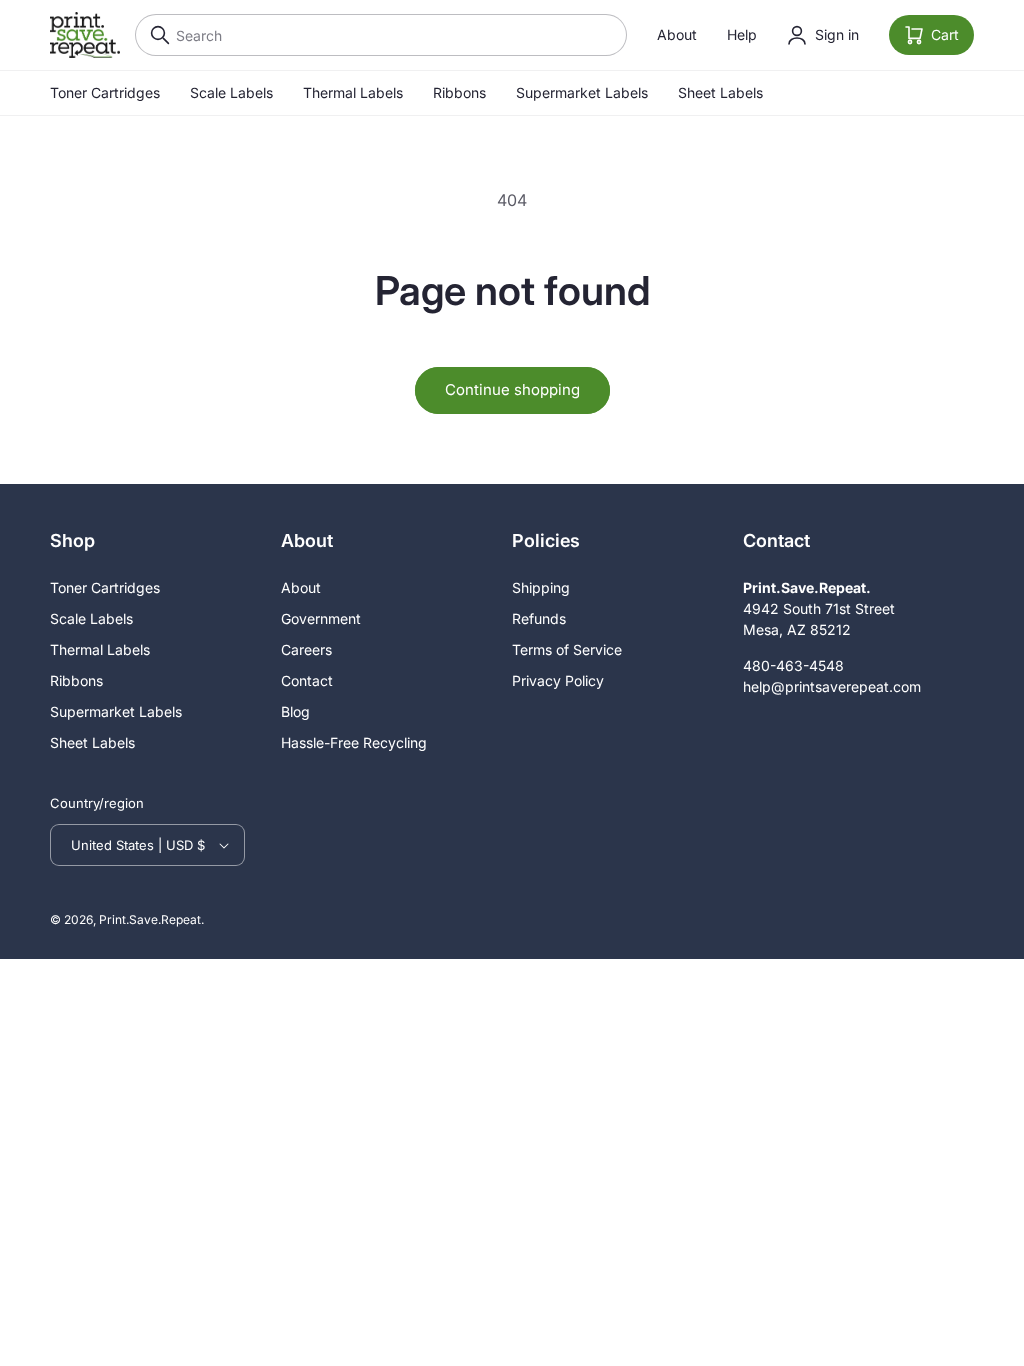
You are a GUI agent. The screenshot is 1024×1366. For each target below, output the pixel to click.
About (677, 34)
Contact (307, 680)
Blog (295, 711)
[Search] (155, 35)
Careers (306, 649)
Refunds (539, 618)
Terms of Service (567, 649)
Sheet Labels (720, 92)
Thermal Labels (353, 92)
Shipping (541, 587)
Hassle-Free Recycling (354, 742)
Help (742, 34)
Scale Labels (231, 92)
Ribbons (459, 92)
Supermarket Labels (582, 92)
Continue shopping (512, 389)
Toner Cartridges (105, 92)
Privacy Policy (558, 680)
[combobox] (381, 35)
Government (321, 618)
